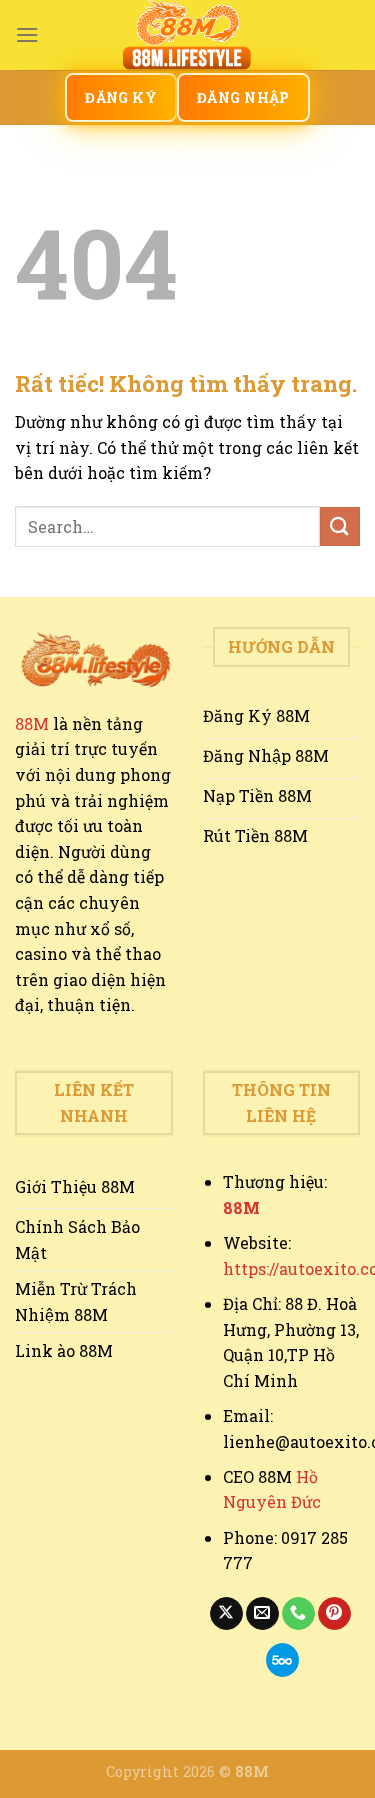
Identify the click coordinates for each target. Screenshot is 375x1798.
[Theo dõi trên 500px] (282, 1660)
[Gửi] (340, 526)
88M (32, 723)
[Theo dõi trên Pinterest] (334, 1614)
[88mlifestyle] (188, 35)
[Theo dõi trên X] (226, 1614)
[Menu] (27, 34)
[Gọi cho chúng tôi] (298, 1614)
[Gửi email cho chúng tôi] (262, 1614)
